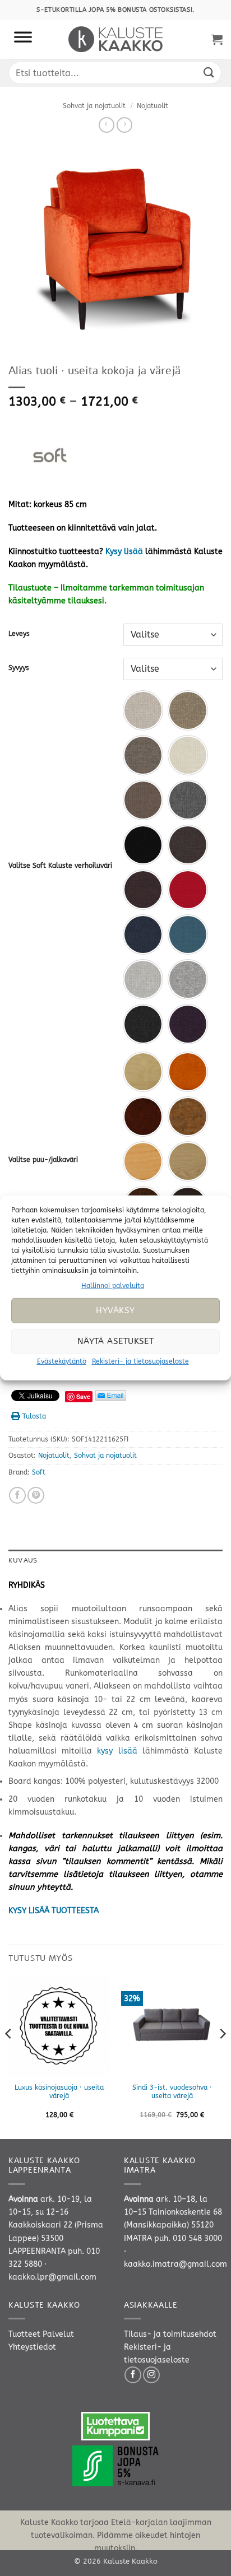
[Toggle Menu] (23, 39)
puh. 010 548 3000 (188, 2238)
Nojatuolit (153, 106)
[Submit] (209, 73)
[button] (217, 39)
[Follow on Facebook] (133, 2375)
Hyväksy (115, 1310)
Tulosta (34, 1416)
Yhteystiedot (32, 2347)
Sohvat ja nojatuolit (94, 106)
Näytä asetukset (116, 1341)
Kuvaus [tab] (23, 1560)
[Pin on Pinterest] (36, 1495)
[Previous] (9, 2056)
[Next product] (107, 125)
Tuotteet (24, 2334)
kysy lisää (117, 1751)
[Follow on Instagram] (151, 2375)
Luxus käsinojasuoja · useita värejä (59, 2092)
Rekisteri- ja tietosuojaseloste (140, 1361)
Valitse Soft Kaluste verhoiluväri (60, 866)
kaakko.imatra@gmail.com (175, 2264)
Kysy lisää (124, 552)
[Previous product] (124, 125)
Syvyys (19, 668)
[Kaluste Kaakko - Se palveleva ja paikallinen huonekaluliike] (116, 39)
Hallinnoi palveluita (113, 1286)
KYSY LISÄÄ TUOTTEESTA (54, 1911)
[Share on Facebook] (17, 1495)
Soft (39, 1472)
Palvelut (58, 2334)
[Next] (222, 2056)
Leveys (19, 634)
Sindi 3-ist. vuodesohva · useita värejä (172, 2092)
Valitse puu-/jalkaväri (43, 1160)
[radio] (143, 710)
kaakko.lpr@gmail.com (52, 2277)
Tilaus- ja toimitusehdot (170, 2334)
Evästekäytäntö (62, 1361)
